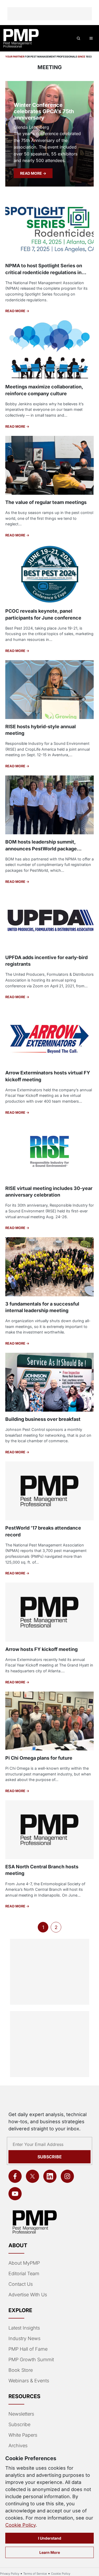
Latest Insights (24, 2328)
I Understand (50, 2538)
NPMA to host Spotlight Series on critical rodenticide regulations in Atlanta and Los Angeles (44, 272)
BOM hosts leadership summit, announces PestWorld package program (41, 848)
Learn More (50, 2552)
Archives (18, 2446)
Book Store (21, 2370)
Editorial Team (24, 2273)
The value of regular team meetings (46, 502)
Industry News (24, 2338)
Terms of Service (35, 2574)
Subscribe (50, 2157)
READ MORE (31, 173)
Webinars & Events (29, 2381)
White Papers (23, 2435)
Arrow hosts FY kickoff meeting (41, 1649)
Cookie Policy (20, 2525)
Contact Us (21, 2284)
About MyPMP (24, 2263)
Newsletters (21, 2414)
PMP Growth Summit (31, 2360)
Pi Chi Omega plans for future (39, 1758)
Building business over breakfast (43, 1419)
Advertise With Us (28, 2295)
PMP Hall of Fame (28, 2349)
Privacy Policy (10, 2574)
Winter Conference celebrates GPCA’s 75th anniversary (44, 111)
